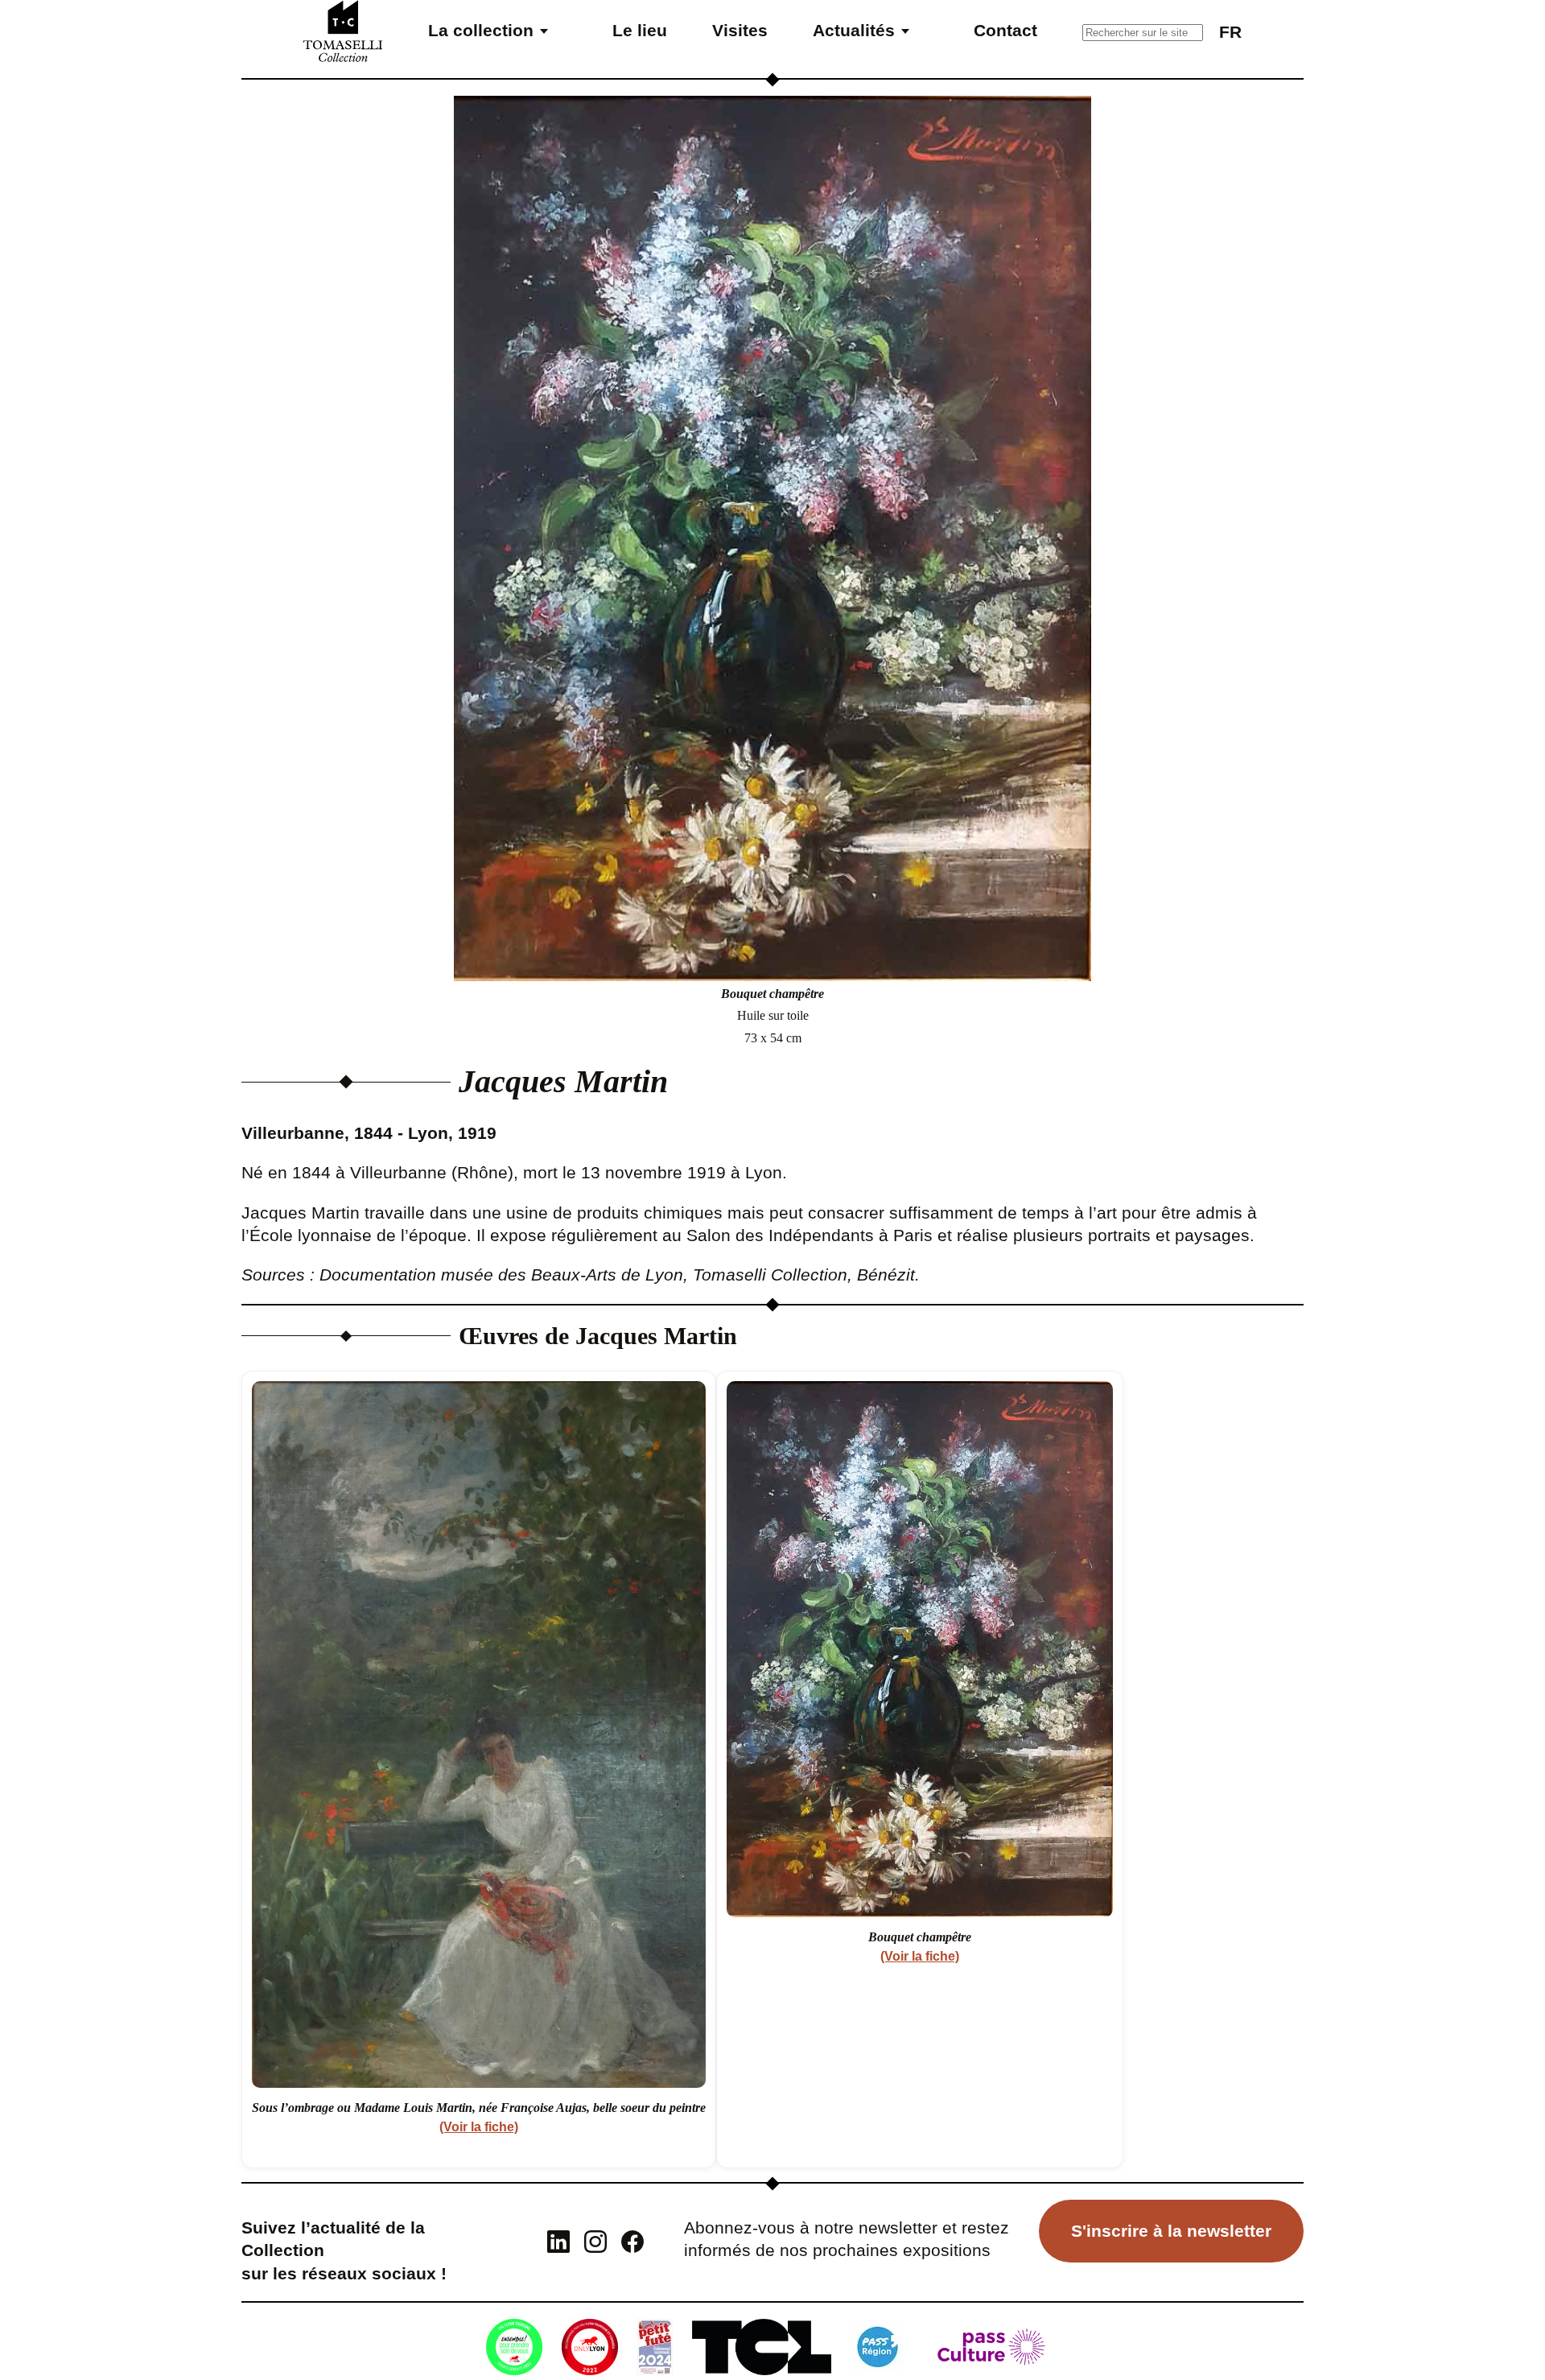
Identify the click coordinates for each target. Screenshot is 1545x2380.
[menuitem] (1230, 31)
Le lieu (640, 30)
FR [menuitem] (1230, 32)
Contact (1005, 30)
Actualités (854, 30)
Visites (740, 30)
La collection (481, 30)
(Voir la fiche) (479, 2127)
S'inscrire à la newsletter (1171, 2231)
